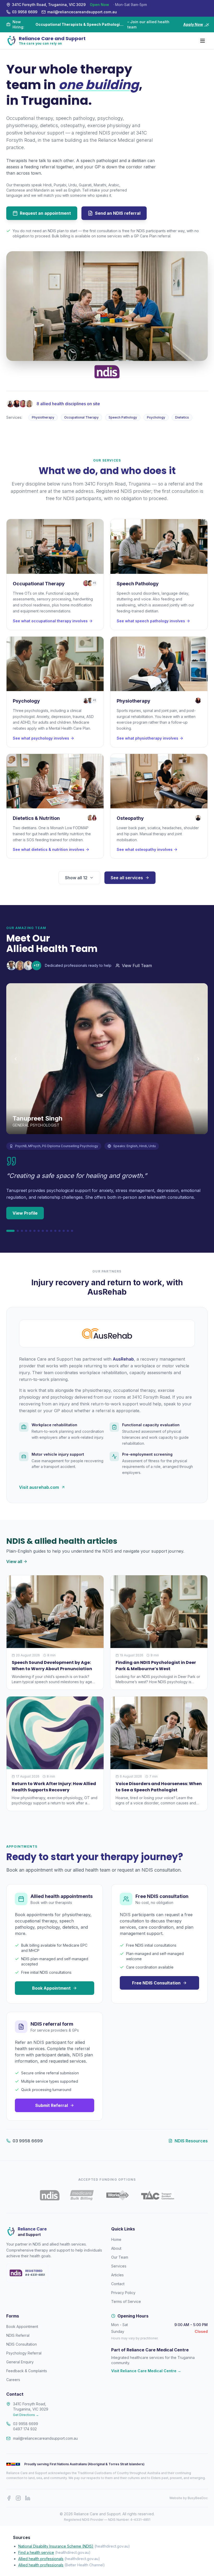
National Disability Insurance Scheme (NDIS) (56, 2546)
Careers (13, 2380)
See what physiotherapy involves (147, 738)
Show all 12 (76, 878)
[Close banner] (208, 24)
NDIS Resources (191, 2141)
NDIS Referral (18, 2335)
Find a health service (36, 2552)
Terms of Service (126, 2301)
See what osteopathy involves (145, 849)
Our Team (120, 2257)
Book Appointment (51, 1988)
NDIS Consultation (22, 2344)
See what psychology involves (41, 738)
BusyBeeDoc (198, 2498)
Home (116, 2239)
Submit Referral (52, 2105)
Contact (118, 2284)
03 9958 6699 (28, 2141)
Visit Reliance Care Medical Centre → (146, 2371)
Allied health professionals (41, 2559)
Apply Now (195, 24)
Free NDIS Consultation (156, 1983)
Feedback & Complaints (27, 2371)
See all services (127, 878)
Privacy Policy (123, 2293)
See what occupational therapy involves (50, 621)
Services (119, 2266)
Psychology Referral (24, 2353)
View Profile (25, 1213)
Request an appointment (45, 213)
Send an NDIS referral (118, 213)
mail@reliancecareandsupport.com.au (45, 2438)
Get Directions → (26, 2415)
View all (14, 1561)
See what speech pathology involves (151, 621)
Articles (117, 2275)
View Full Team (137, 966)
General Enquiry (20, 2362)
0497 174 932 (25, 2429)
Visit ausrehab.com (39, 1487)
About (116, 2248)
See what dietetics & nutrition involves (49, 849)
